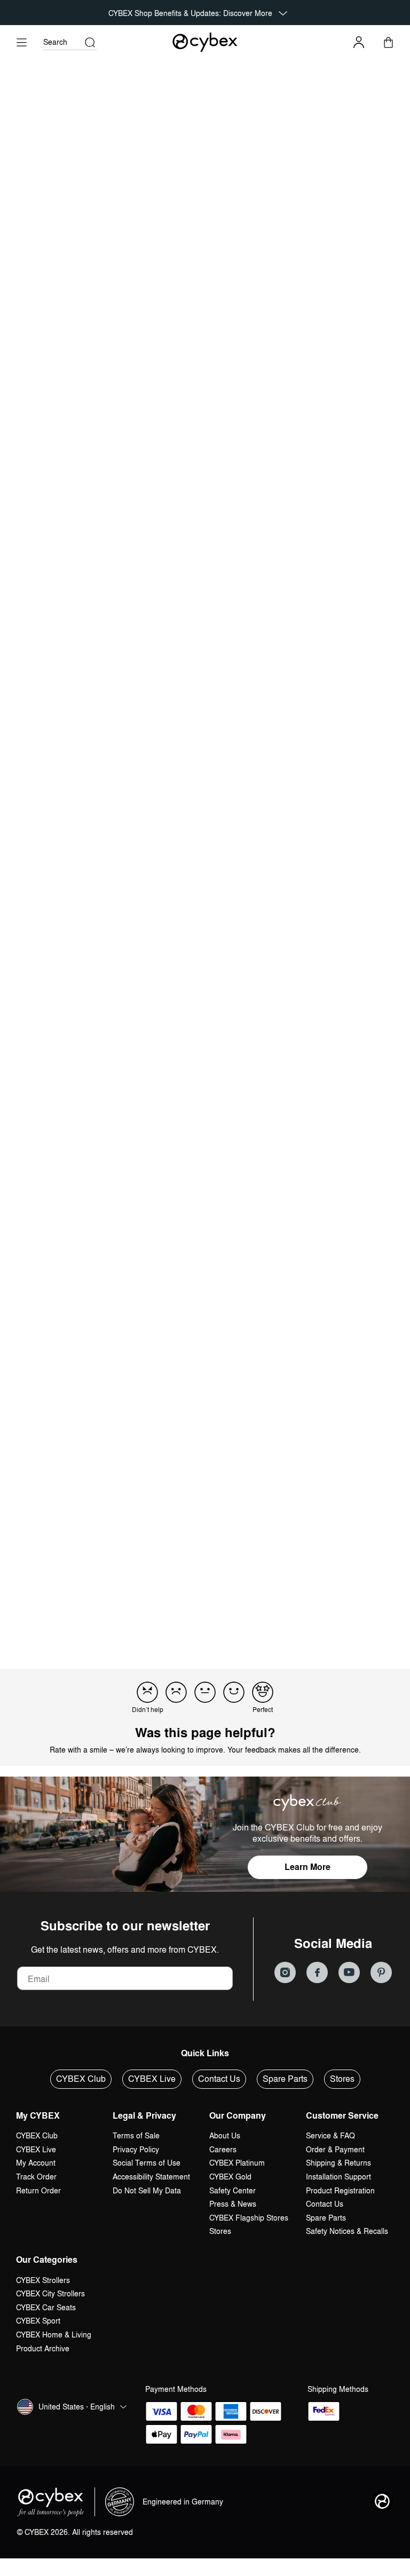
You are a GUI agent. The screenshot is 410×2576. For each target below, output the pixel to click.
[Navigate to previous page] (167, 1614)
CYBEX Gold (230, 2177)
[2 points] (176, 1692)
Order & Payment (335, 2149)
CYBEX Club (81, 2079)
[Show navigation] (22, 42)
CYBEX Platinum (237, 2163)
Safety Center (232, 2190)
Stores (342, 2079)
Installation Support (338, 2177)
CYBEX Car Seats (46, 2307)
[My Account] (359, 42)
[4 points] (234, 1692)
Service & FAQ (330, 2135)
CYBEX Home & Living (54, 2335)
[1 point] (147, 1692)
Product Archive (43, 2348)
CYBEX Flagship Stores (249, 2218)
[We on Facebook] (317, 1972)
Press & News (233, 2204)
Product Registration (340, 2190)
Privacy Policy (136, 2149)
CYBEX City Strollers (50, 2293)
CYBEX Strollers (43, 2280)
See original (236, 1417)
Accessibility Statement (151, 2177)
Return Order (38, 2190)
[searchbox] (54, 1167)
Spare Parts (285, 2079)
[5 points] (263, 1692)
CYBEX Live (152, 2079)
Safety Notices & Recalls (347, 2231)
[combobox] (163, 1168)
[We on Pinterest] (381, 1972)
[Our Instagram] (285, 1972)
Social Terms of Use (147, 2163)
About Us (225, 2135)
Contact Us (219, 2079)
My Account (36, 2163)
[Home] (205, 42)
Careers (223, 2149)
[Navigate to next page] (243, 1614)
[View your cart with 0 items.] (388, 42)
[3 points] (205, 1692)
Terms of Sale (136, 2135)
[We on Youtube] (349, 1972)
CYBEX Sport (38, 2321)
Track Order (36, 2177)
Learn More (307, 1867)
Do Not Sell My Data (147, 2190)
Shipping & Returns (338, 2163)
